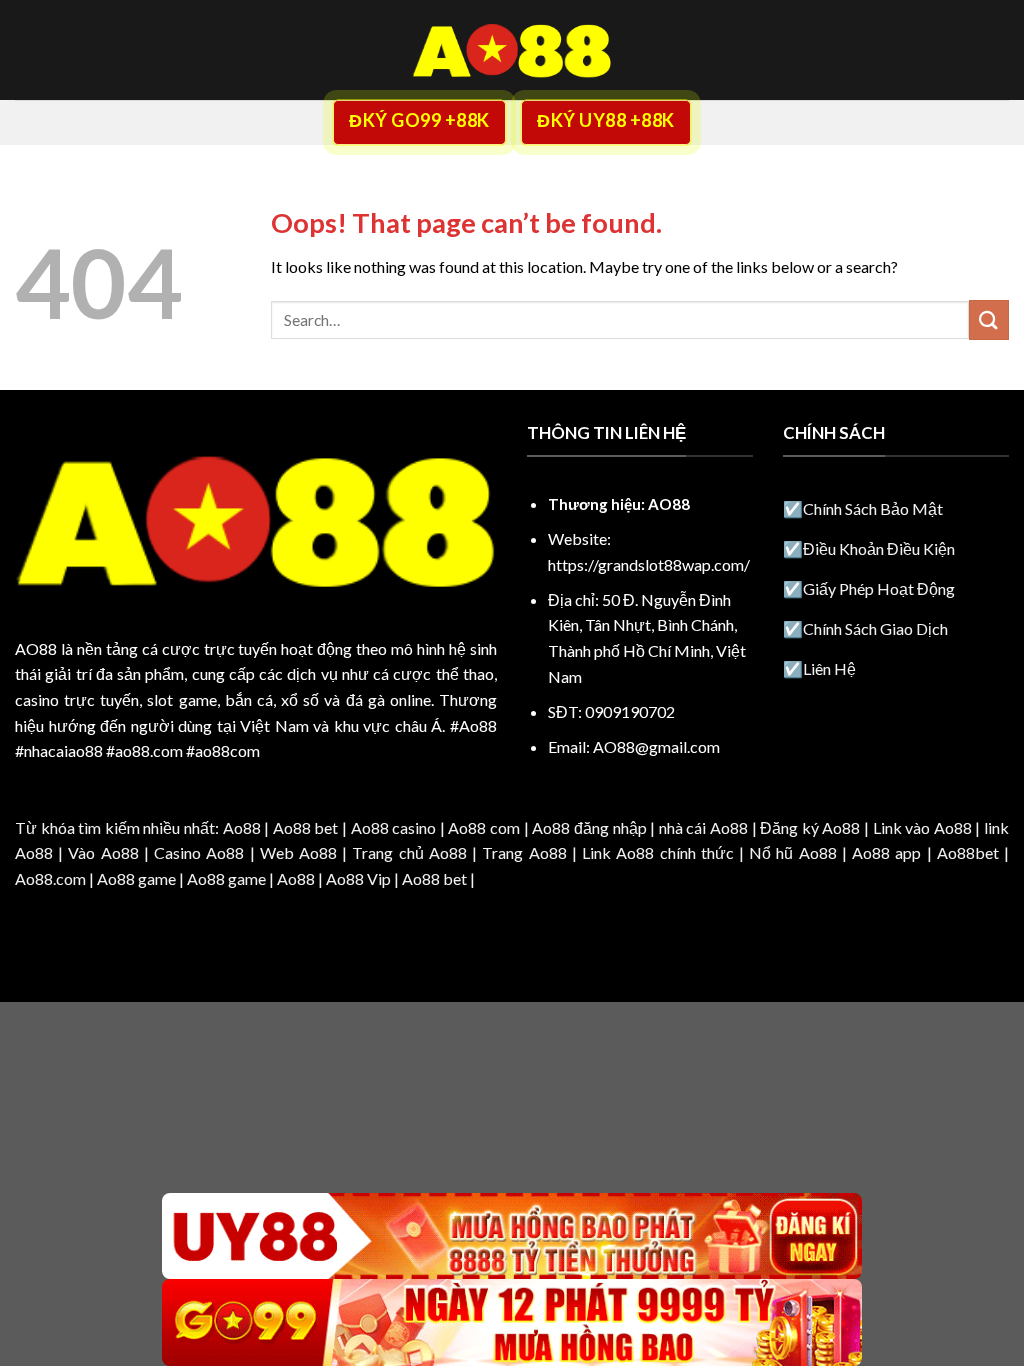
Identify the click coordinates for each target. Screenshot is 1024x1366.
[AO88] (512, 50)
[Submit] (989, 319)
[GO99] (512, 1322)
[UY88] (512, 1236)
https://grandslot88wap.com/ (649, 564)
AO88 (36, 648)
